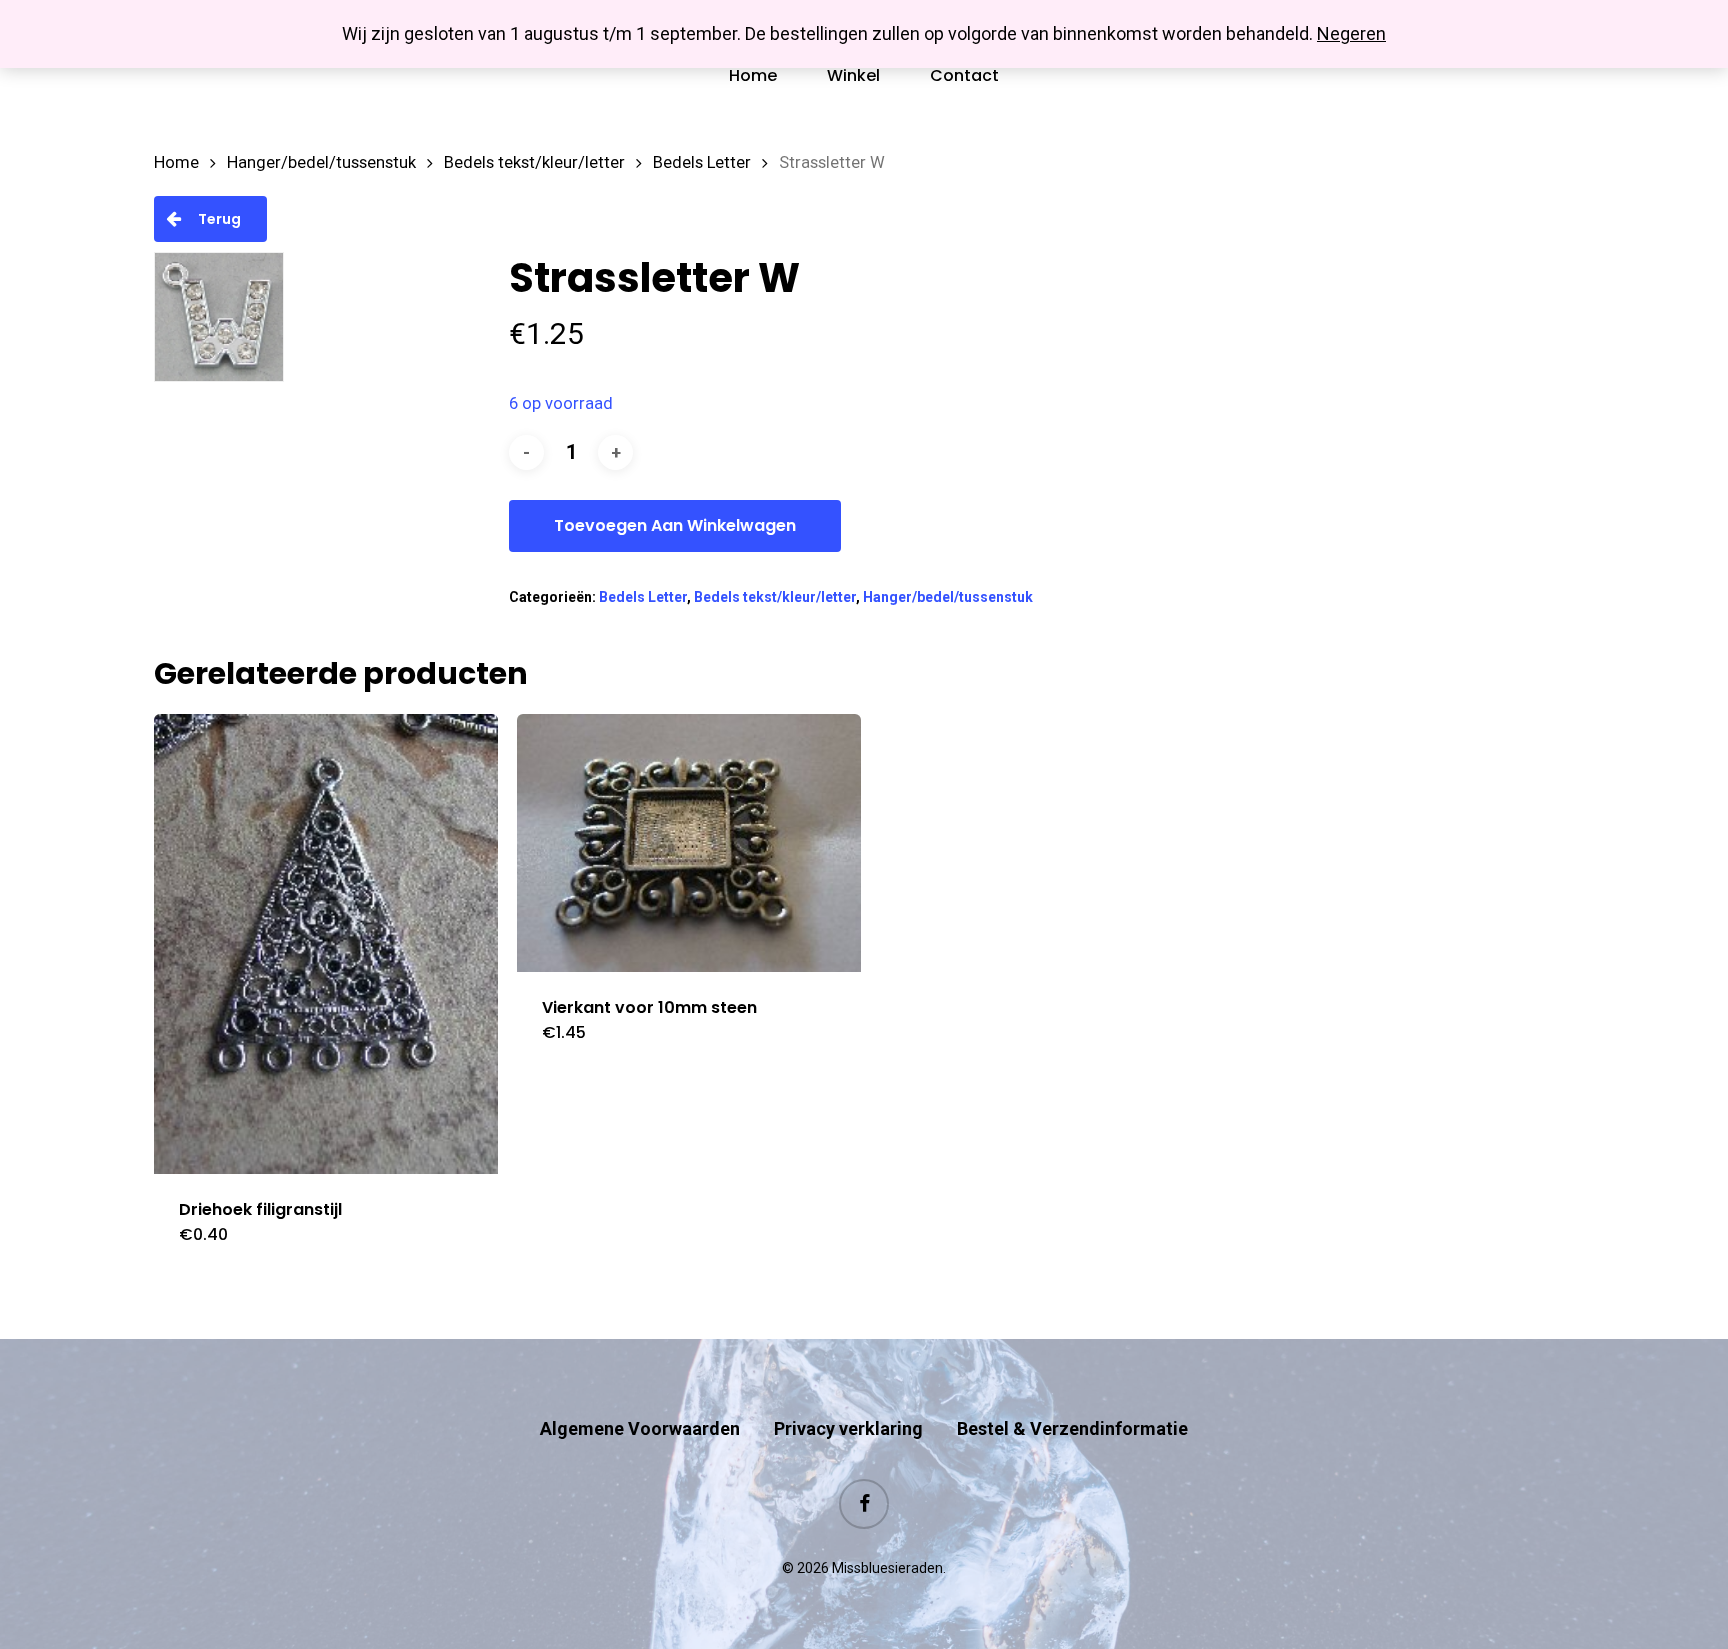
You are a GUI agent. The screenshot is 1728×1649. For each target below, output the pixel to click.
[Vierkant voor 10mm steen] (689, 843)
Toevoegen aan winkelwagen (675, 525)
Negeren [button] (1351, 33)
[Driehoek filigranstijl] (326, 944)
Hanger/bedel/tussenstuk (321, 162)
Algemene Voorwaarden (640, 1428)
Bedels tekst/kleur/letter (534, 162)
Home (176, 162)
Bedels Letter (702, 162)
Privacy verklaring (848, 1428)
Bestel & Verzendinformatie (1072, 1428)
